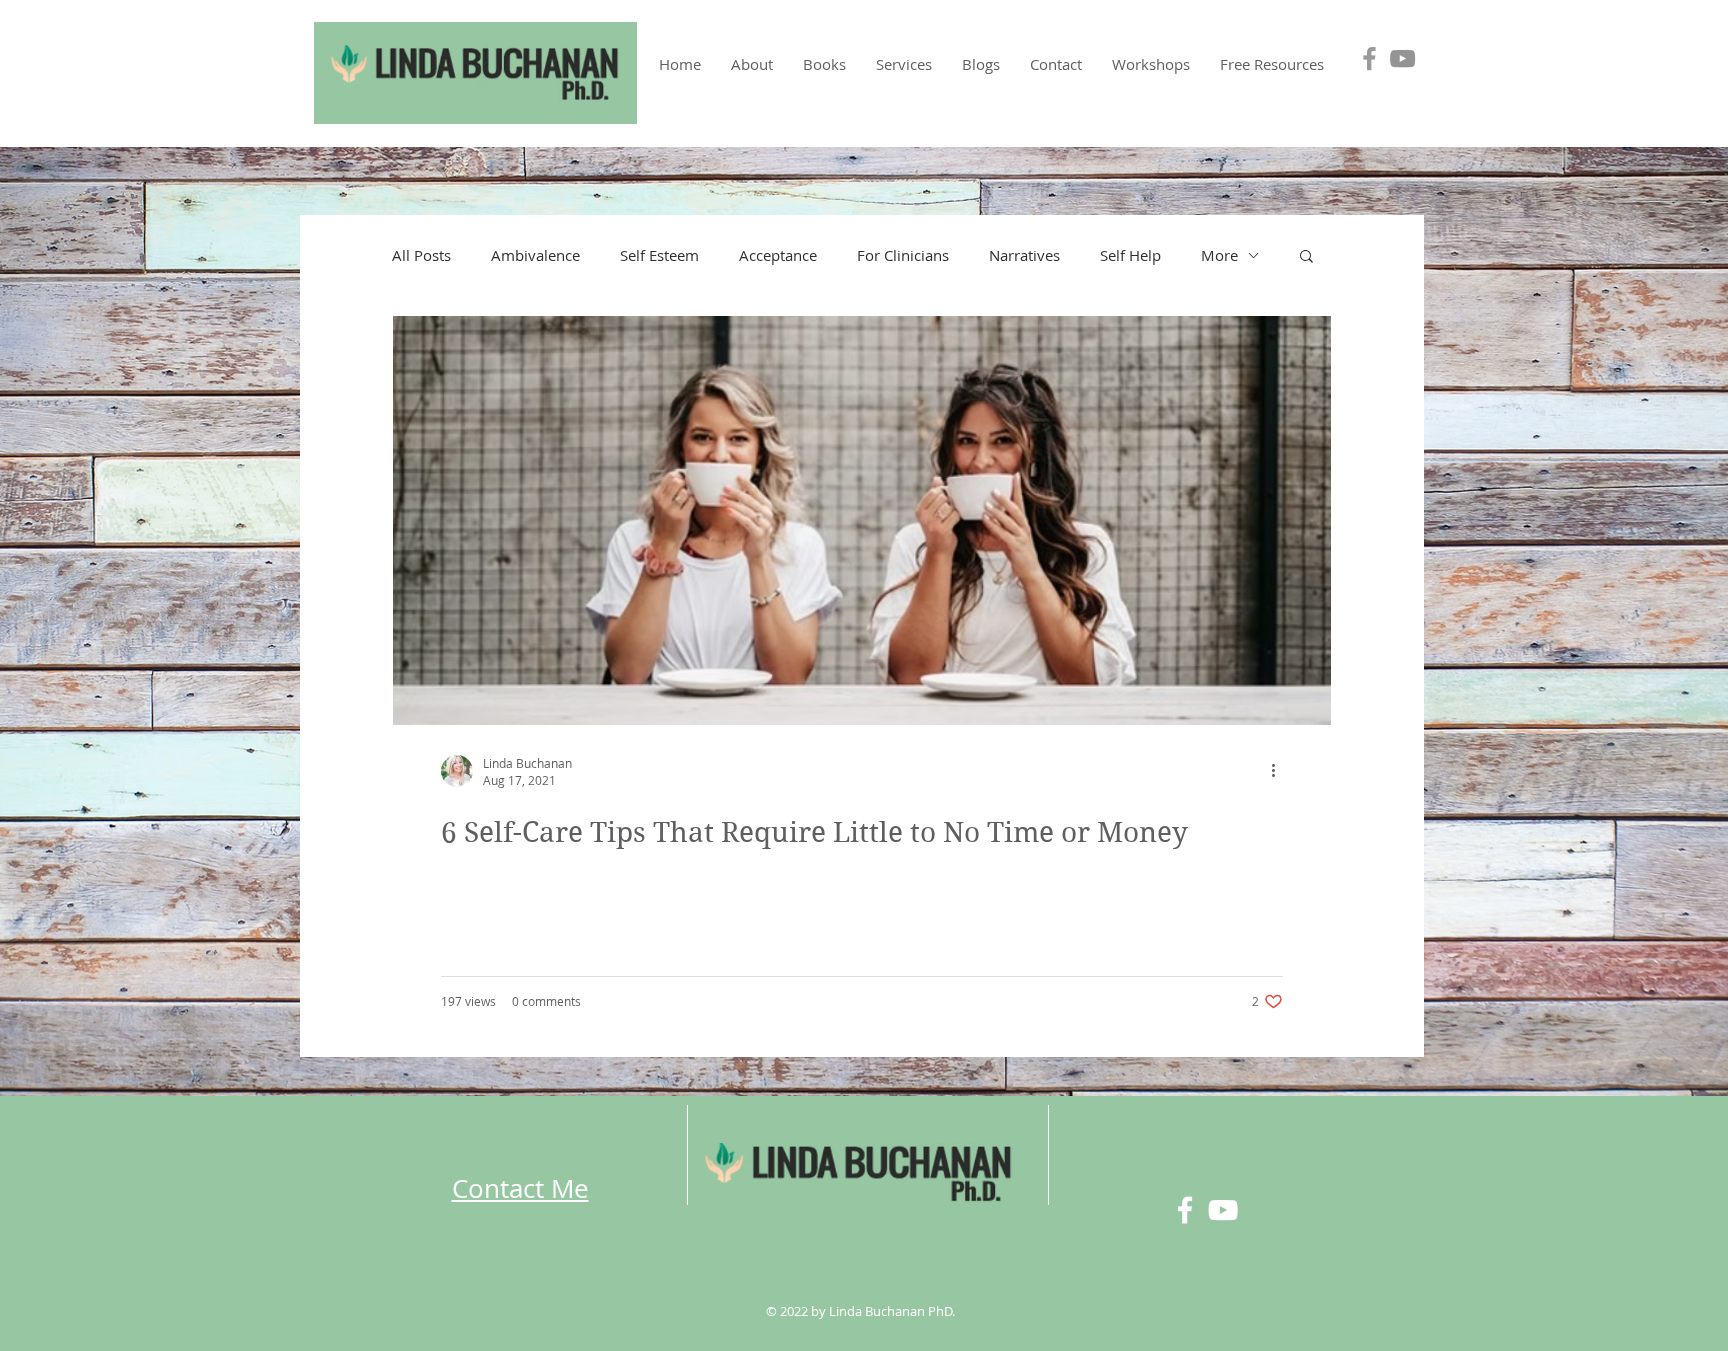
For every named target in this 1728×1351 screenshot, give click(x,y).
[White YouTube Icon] (1223, 1210)
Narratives (1024, 255)
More (1219, 255)
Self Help (1130, 255)
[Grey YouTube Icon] (1402, 58)
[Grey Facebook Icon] (1369, 58)
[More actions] (1280, 771)
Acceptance (778, 255)
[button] (824, 64)
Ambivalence (535, 255)
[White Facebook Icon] (1185, 1210)
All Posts (421, 255)
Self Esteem (659, 255)
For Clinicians (903, 255)
